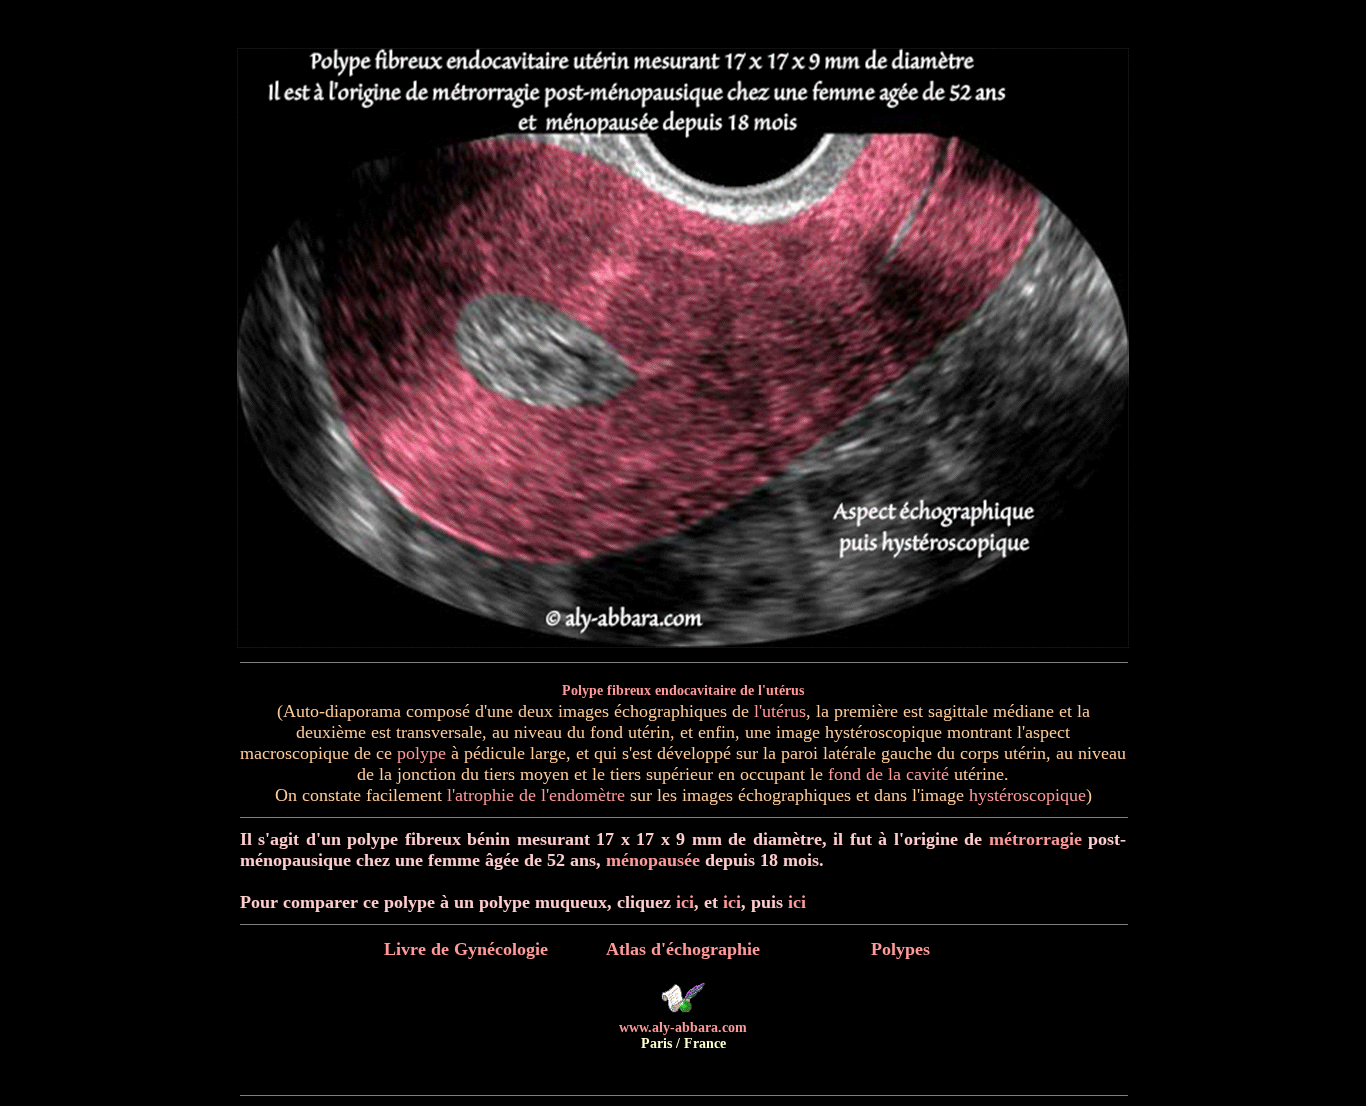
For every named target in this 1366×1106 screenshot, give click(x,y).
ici (685, 902)
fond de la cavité (888, 774)
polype (421, 753)
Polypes (900, 949)
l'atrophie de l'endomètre (536, 795)
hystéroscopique (1027, 795)
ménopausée (653, 860)
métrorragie (1035, 839)
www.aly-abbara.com (683, 1027)
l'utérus (780, 711)
